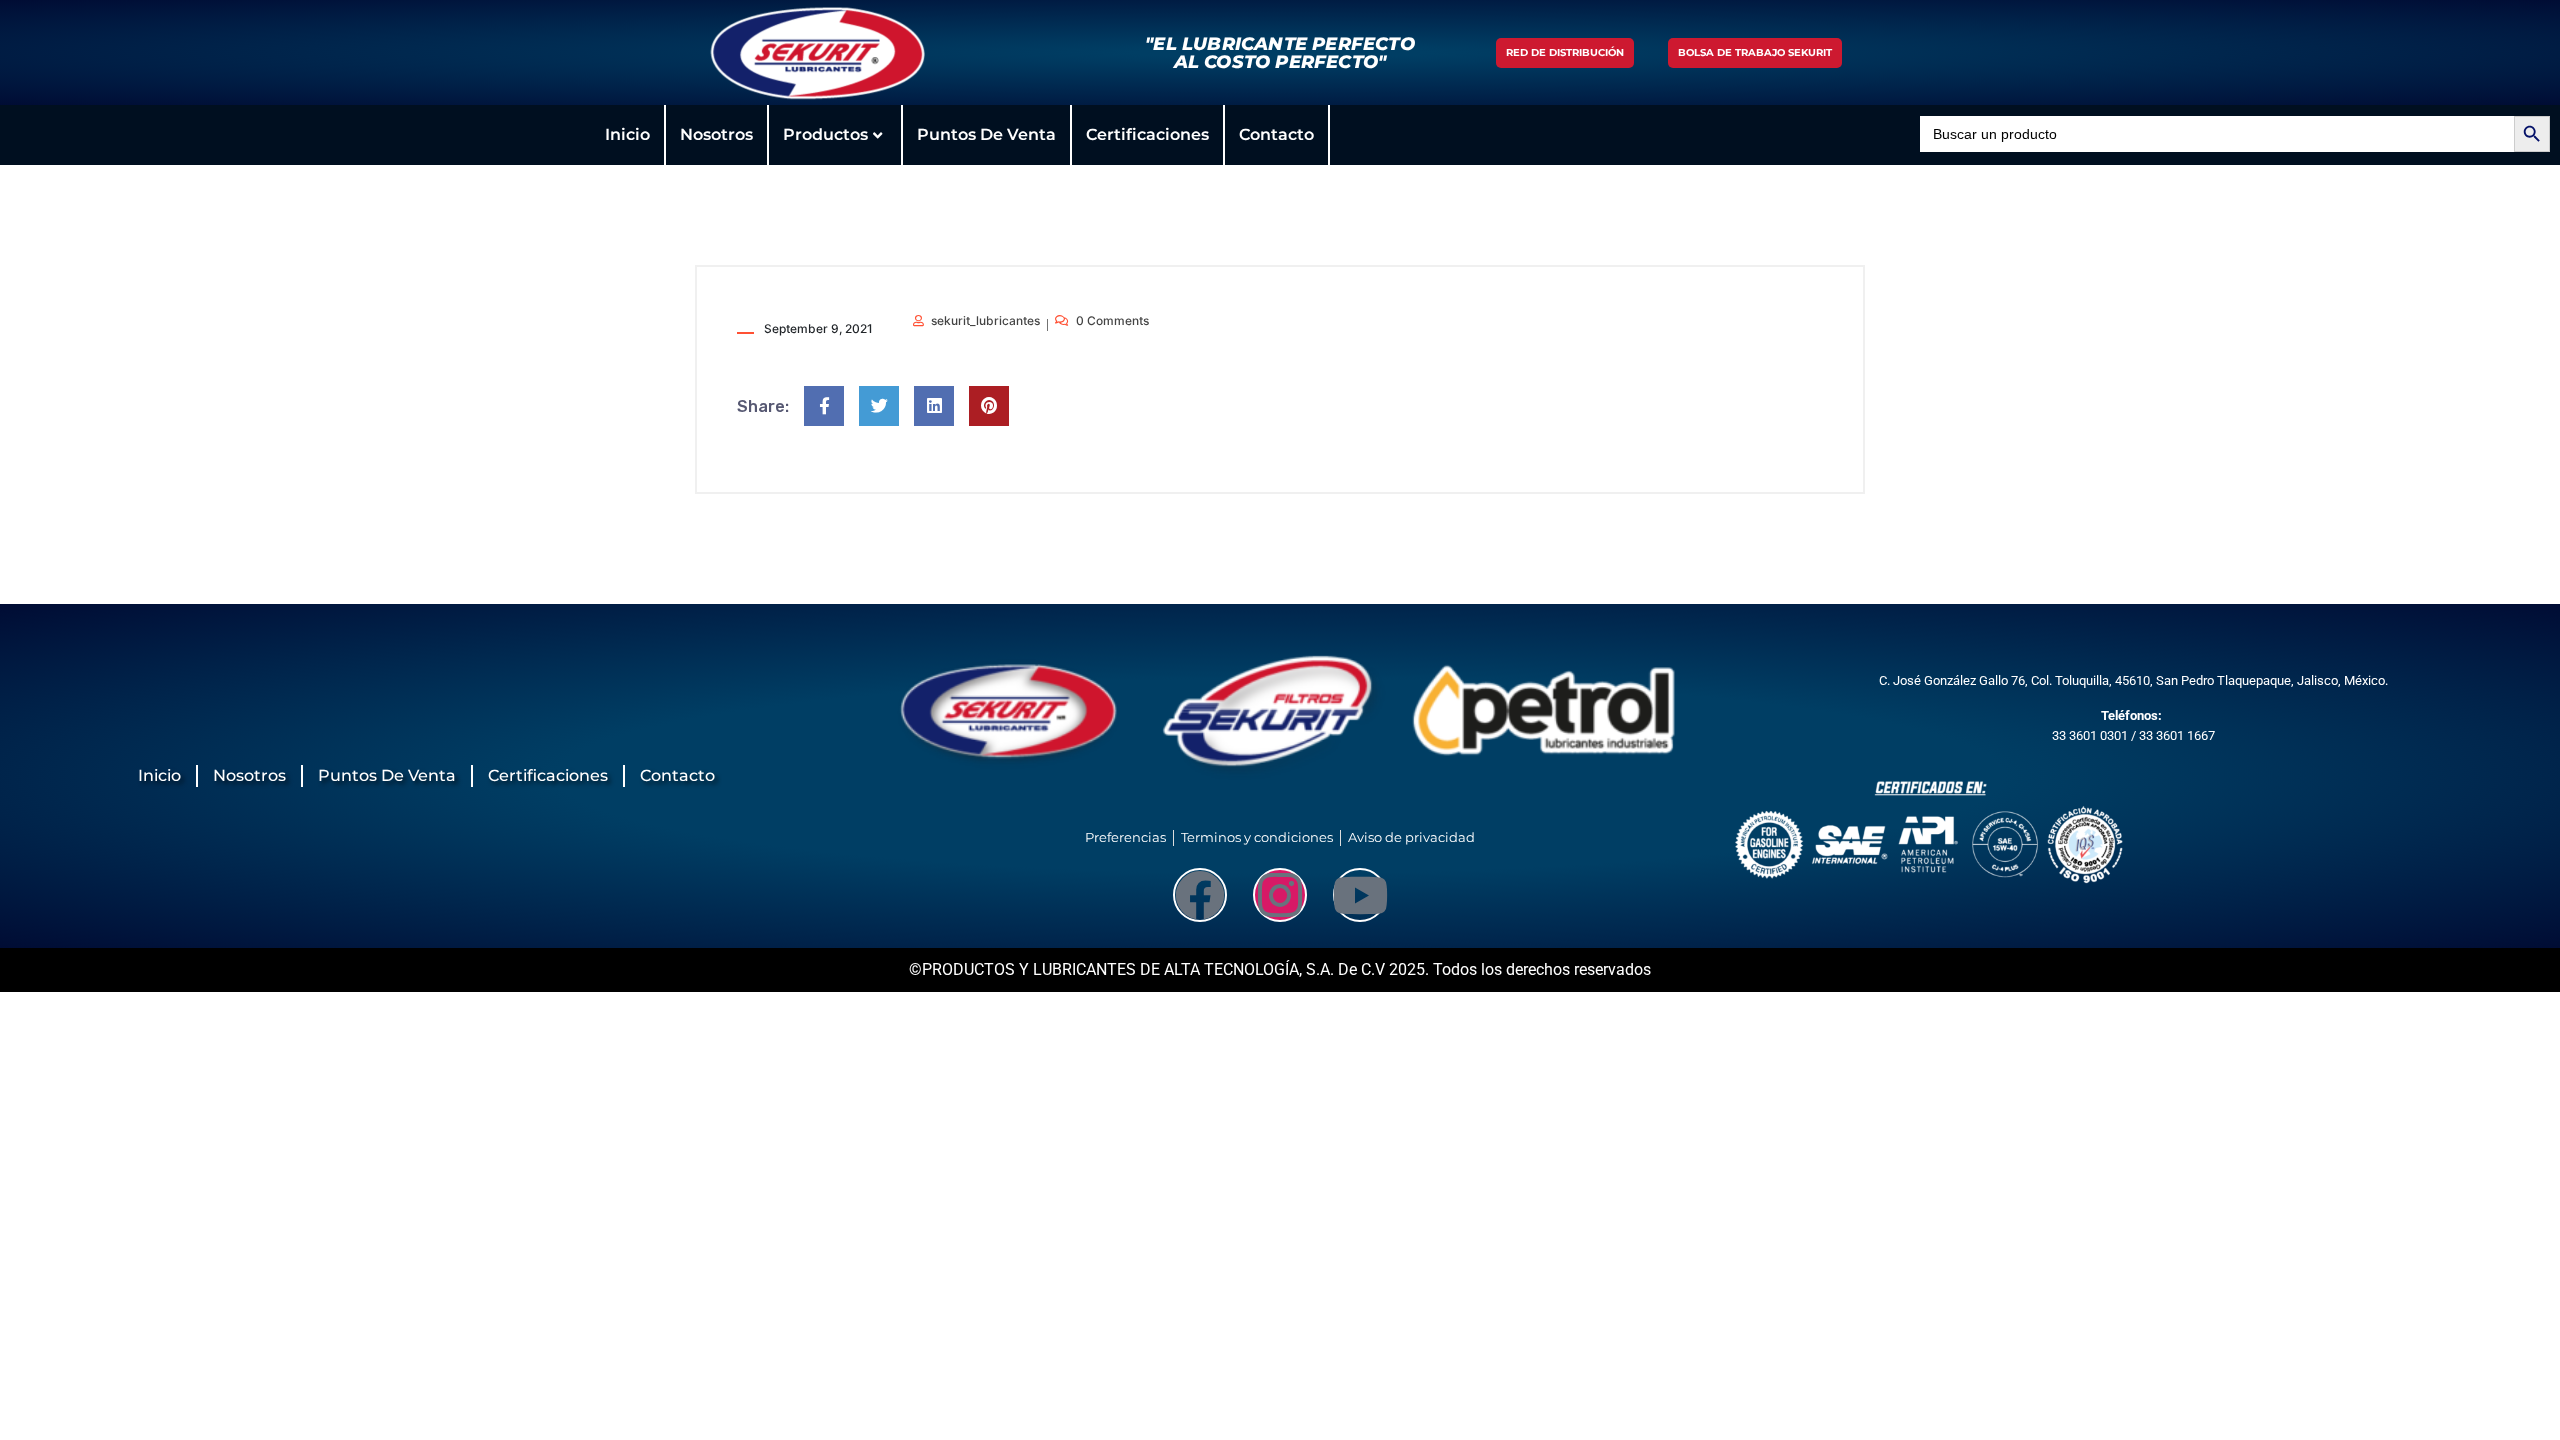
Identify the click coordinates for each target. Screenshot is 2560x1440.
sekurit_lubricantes (985, 320)
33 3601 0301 (2090, 735)
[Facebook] (1200, 895)
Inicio (627, 134)
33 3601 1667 (2177, 735)
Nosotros (716, 134)
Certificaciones (1147, 134)
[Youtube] (1360, 895)
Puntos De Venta (986, 134)
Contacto (1276, 134)
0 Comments (1112, 320)
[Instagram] (1280, 895)
